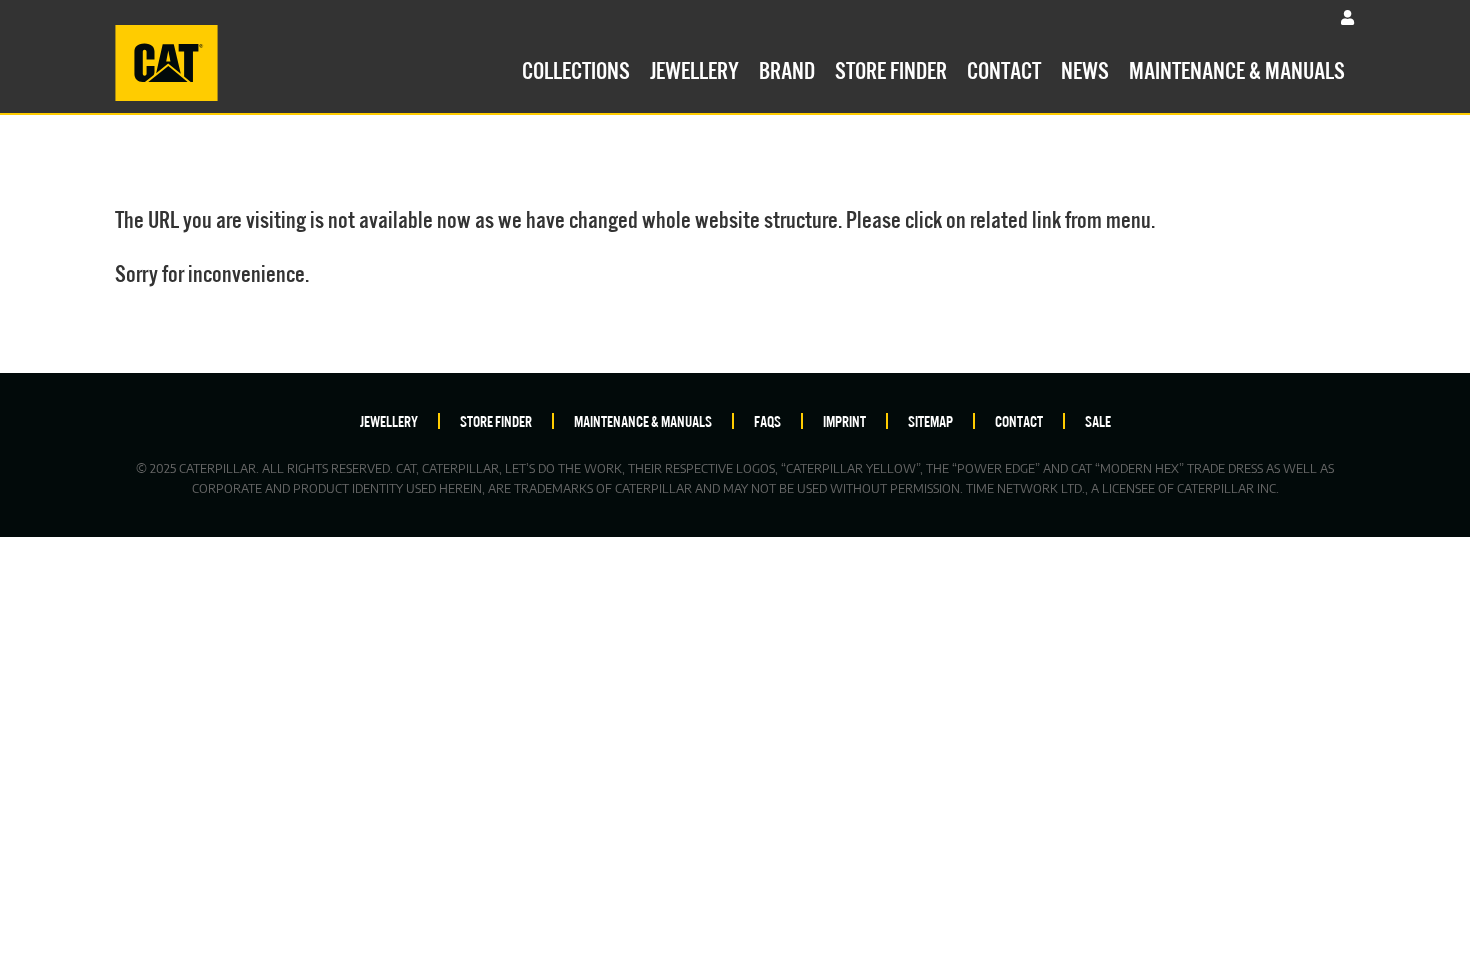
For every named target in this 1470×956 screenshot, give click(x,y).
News (1085, 68)
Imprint (844, 420)
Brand (787, 68)
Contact (1004, 68)
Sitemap (930, 420)
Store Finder (891, 68)
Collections (576, 68)
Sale (1098, 420)
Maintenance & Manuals (1237, 68)
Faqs (767, 420)
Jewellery (694, 68)
